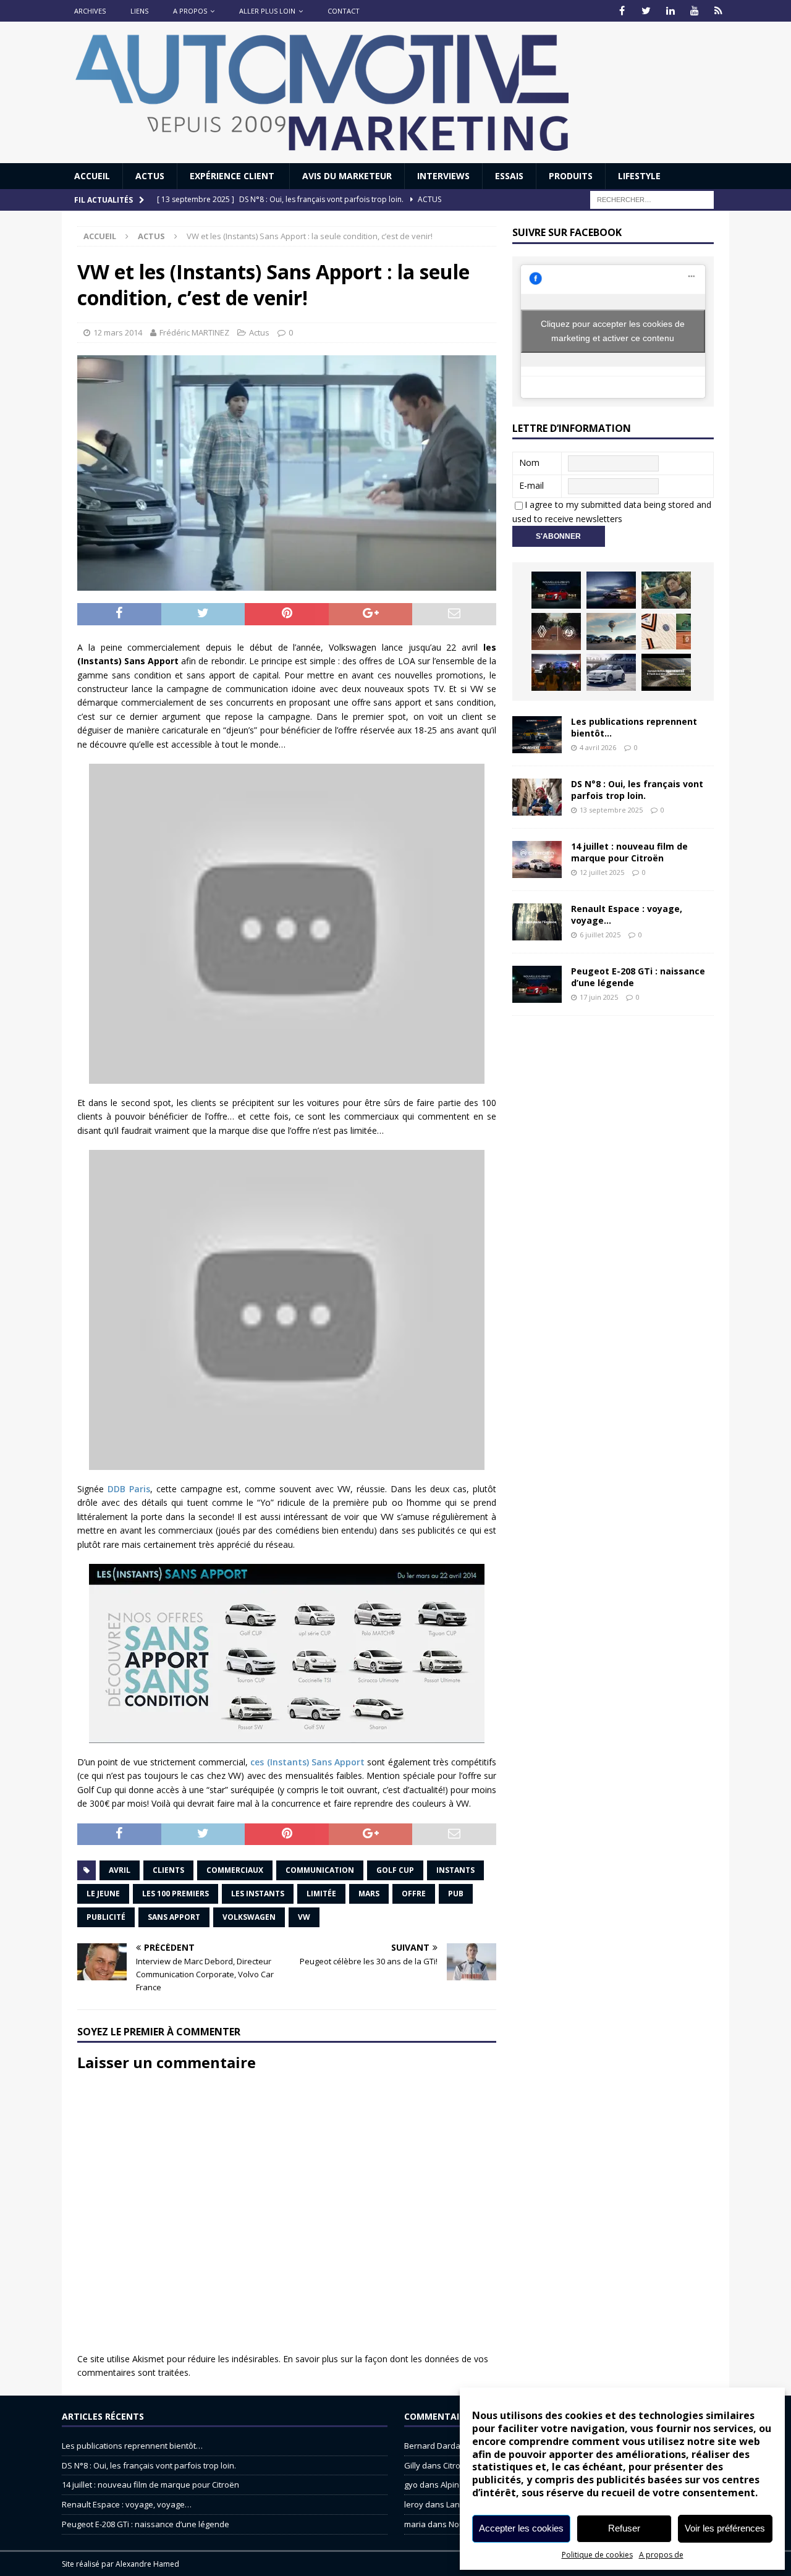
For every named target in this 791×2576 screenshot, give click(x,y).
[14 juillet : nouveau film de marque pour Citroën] (537, 859)
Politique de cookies (597, 2555)
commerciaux (235, 1870)
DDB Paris (129, 1489)
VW (304, 1917)
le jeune (103, 1894)
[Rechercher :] (652, 199)
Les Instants (258, 1894)
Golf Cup (395, 1870)
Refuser (624, 2528)
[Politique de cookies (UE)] (718, 11)
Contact (344, 11)
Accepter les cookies (521, 2528)
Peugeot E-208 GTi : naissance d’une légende (638, 977)
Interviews (443, 176)
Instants (455, 1870)
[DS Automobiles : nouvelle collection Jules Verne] (611, 631)
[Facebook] (622, 11)
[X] (646, 11)
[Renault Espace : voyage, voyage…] (537, 922)
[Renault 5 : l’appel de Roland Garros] (611, 672)
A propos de (661, 2555)
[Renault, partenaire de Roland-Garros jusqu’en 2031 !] (556, 631)
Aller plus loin (267, 11)
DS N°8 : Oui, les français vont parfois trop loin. (637, 789)
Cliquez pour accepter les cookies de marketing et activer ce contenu (613, 331)
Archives (90, 11)
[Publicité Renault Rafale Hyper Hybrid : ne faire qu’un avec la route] (666, 672)
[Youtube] (694, 11)
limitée (321, 1894)
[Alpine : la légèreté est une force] (666, 590)
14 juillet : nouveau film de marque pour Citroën (629, 852)
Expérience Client (233, 176)
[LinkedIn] (670, 11)
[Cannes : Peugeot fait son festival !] (556, 672)
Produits (571, 176)
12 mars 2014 (118, 332)
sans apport (174, 1917)
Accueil (92, 176)
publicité (106, 1917)
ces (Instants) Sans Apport (309, 1762)
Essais (509, 176)
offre (414, 1894)
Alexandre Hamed (147, 2564)
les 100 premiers (176, 1894)
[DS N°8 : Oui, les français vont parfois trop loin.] (537, 797)
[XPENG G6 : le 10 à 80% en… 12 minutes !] (611, 590)
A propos (190, 11)
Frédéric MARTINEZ (194, 332)
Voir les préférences (725, 2528)
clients (168, 1870)
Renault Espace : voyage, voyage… (627, 914)
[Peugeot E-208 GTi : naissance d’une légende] (556, 590)
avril (120, 1870)
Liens (139, 11)
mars (369, 1894)
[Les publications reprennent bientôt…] (537, 735)
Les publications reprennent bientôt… (634, 727)
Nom (529, 462)
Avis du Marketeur (347, 176)
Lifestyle (639, 176)
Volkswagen (249, 1917)
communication (320, 1870)
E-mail (531, 485)
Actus (150, 176)
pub (456, 1894)
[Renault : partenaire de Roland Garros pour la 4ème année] (666, 631)
